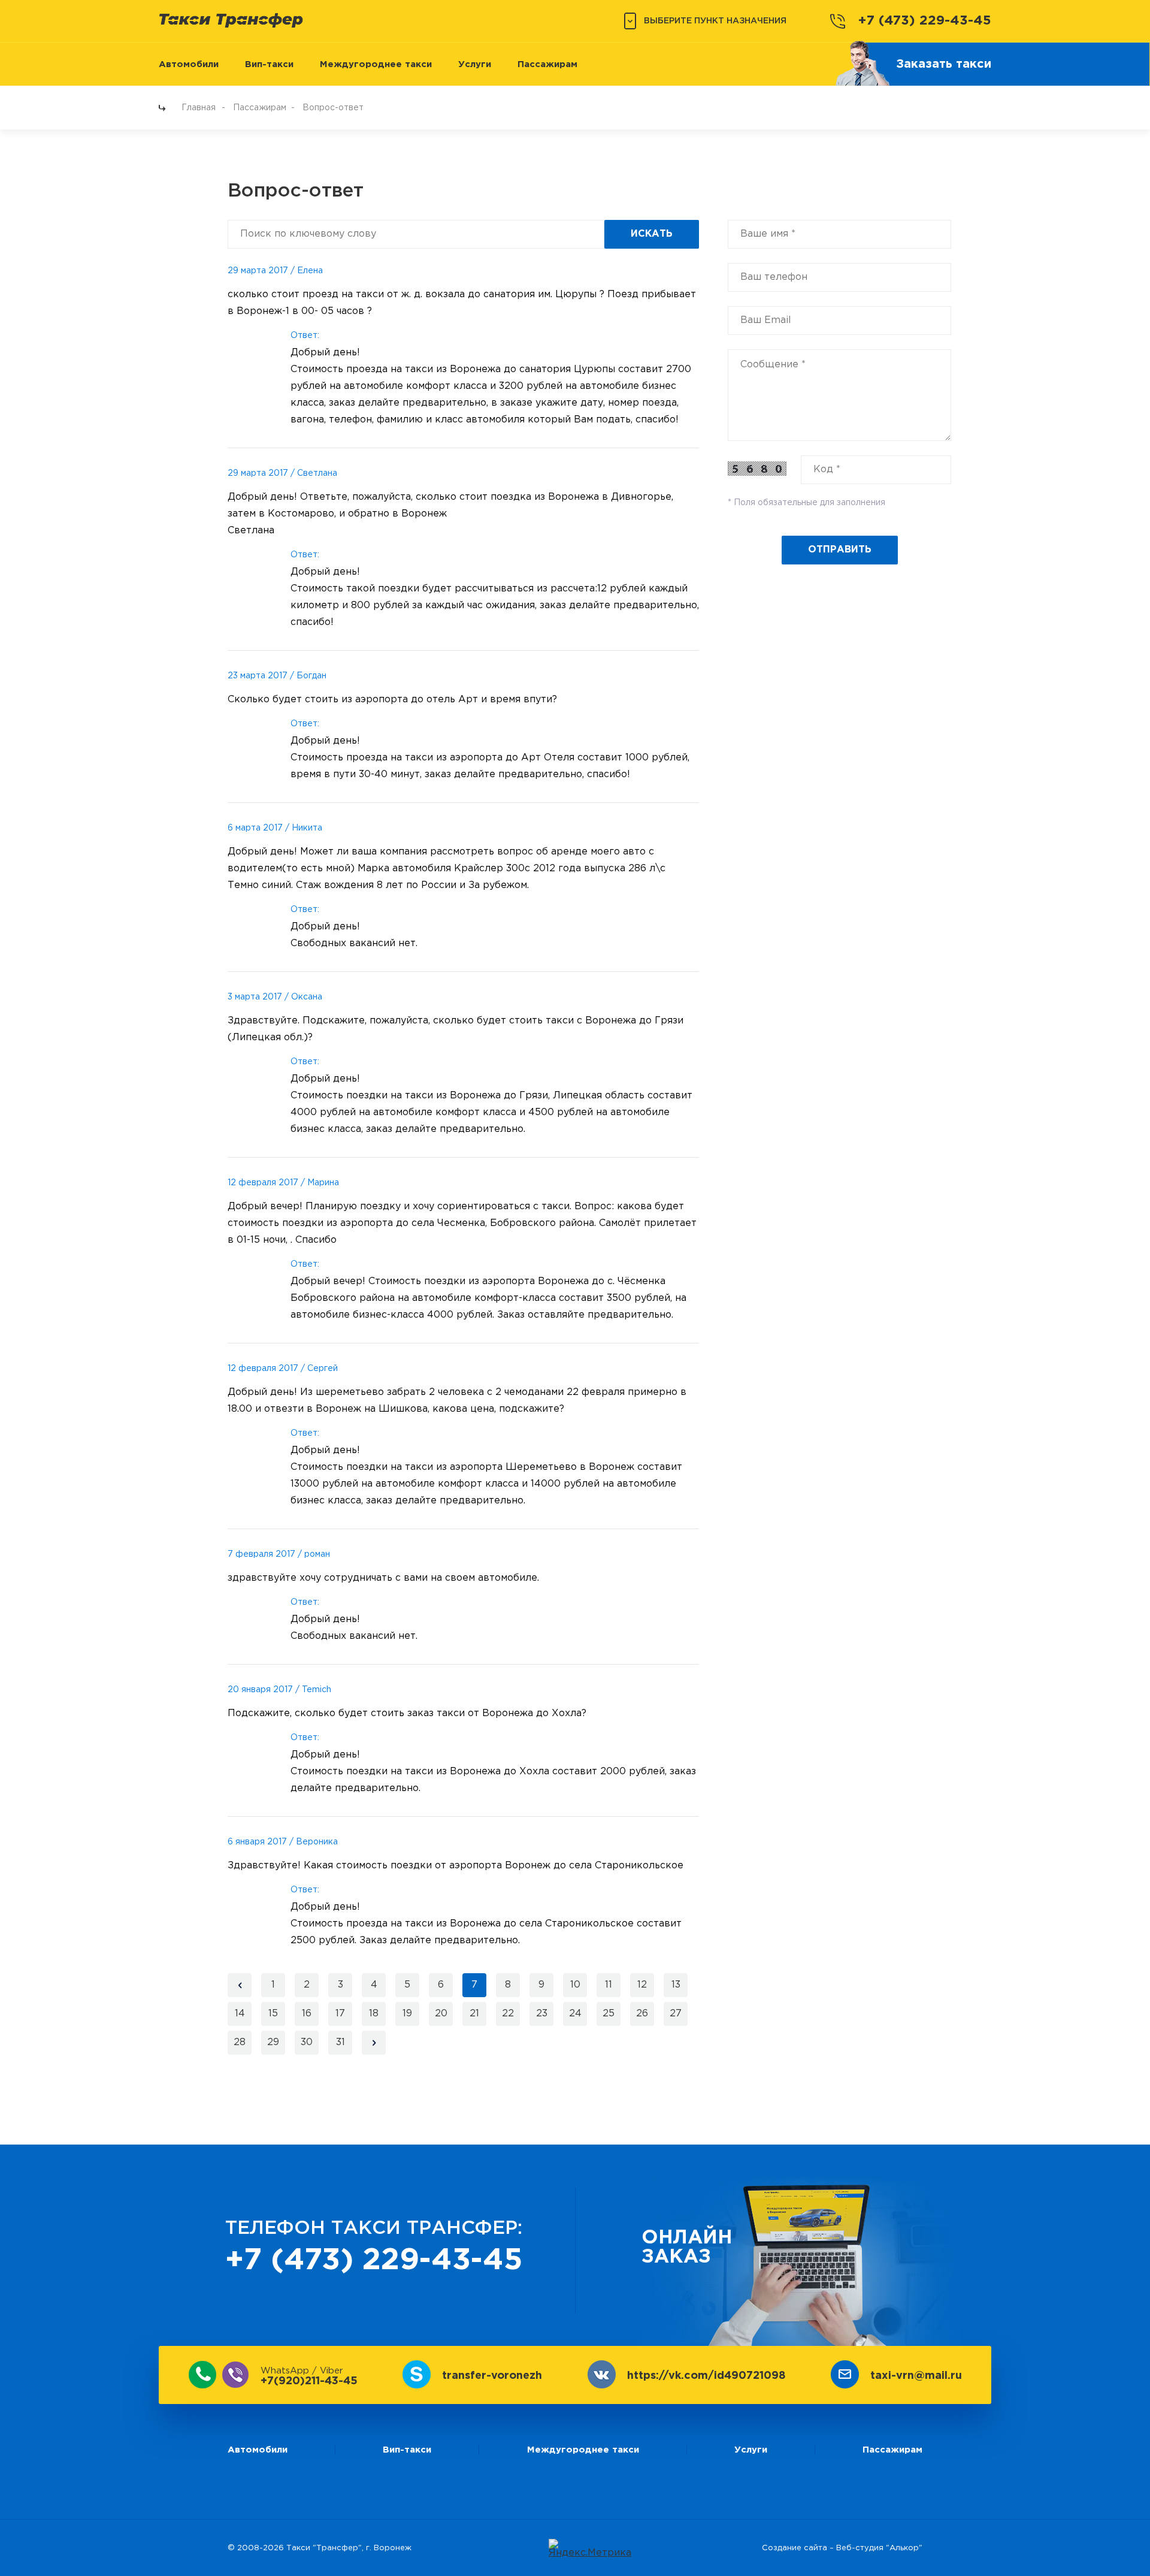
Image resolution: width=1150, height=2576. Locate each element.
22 (508, 2014)
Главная (199, 108)
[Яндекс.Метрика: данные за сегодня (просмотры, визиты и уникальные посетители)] (590, 2548)
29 (273, 2042)
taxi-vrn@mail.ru (916, 2376)
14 (240, 2014)
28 (240, 2042)
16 (307, 2014)
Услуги (475, 64)
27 (676, 2014)
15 (273, 2014)
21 (474, 2014)
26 (642, 2014)
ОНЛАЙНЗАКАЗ (687, 2248)
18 (374, 2014)
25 (609, 2014)
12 (642, 1985)
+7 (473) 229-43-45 (925, 21)
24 (575, 2014)
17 (340, 2014)
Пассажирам (547, 64)
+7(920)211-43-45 (309, 2376)
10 (575, 1985)
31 (341, 2042)
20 (441, 2014)
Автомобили (189, 64)
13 (676, 1985)
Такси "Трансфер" (324, 2548)
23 (542, 2014)
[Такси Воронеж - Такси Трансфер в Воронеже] (231, 20)
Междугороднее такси (376, 64)
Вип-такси (269, 64)
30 (307, 2042)
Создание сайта (795, 2548)
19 (407, 2014)
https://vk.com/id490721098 (706, 2376)
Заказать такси (944, 64)
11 (609, 1985)
